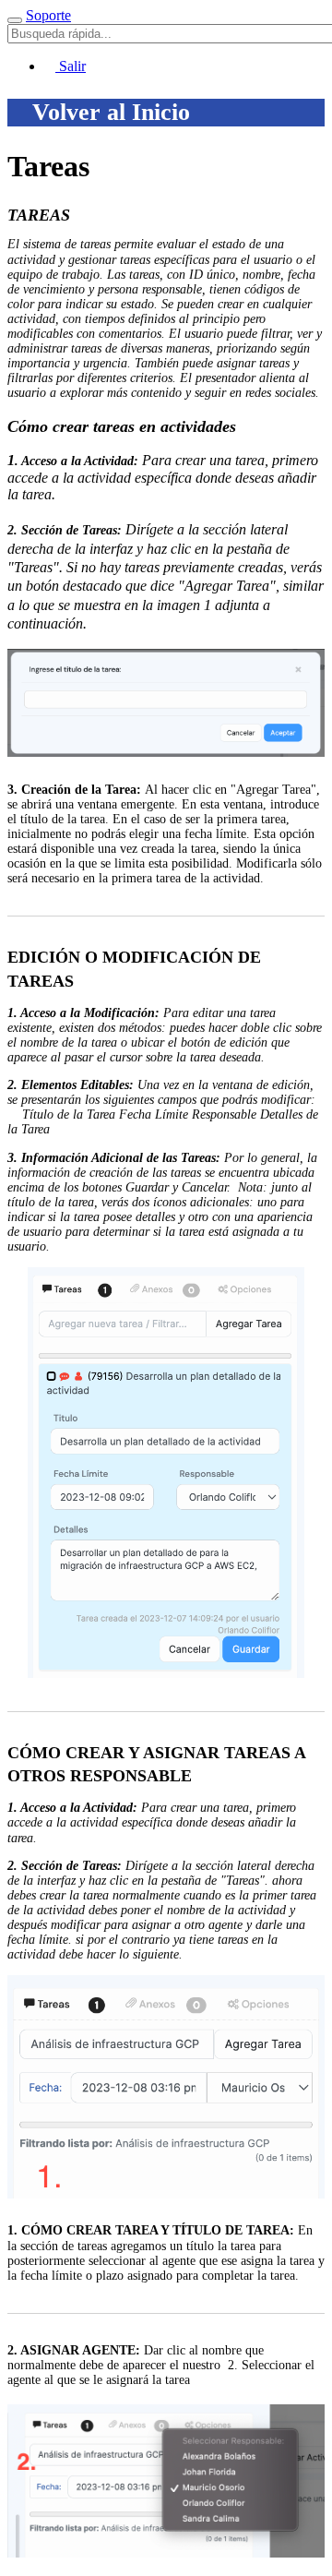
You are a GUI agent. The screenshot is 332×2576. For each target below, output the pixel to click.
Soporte (48, 15)
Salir (71, 66)
